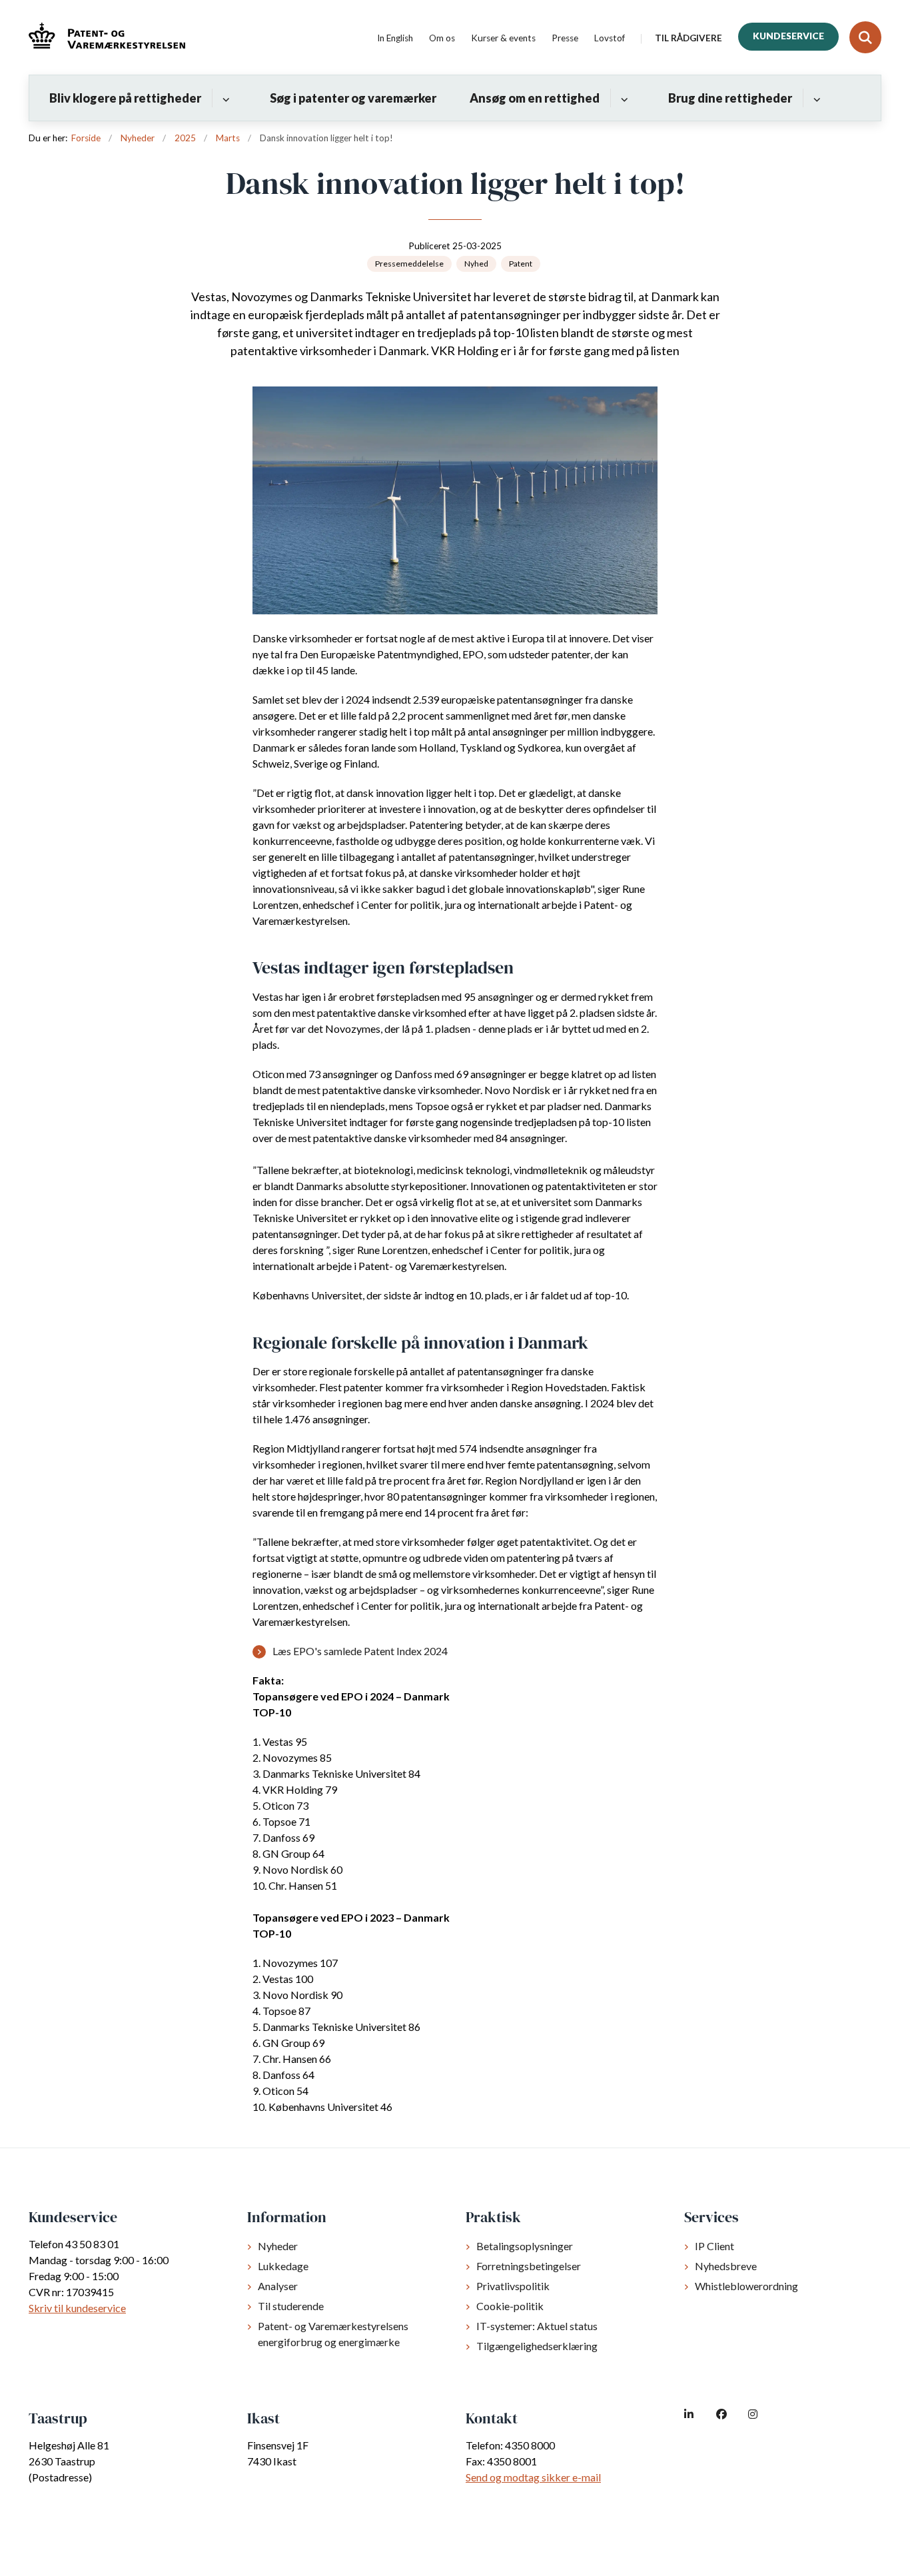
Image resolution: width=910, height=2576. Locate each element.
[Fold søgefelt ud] (865, 37)
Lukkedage (283, 2266)
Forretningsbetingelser (529, 2266)
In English (395, 39)
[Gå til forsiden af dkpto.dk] (107, 38)
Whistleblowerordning (746, 2286)
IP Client (714, 2246)
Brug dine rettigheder (730, 98)
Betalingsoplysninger (525, 2246)
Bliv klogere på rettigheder (125, 98)
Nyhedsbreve (726, 2266)
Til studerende (291, 2306)
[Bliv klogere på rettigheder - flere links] (224, 98)
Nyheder (278, 2246)
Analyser (278, 2286)
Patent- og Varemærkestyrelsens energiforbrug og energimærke (333, 2334)
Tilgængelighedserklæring (537, 2346)
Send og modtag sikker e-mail (533, 2477)
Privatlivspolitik (513, 2286)
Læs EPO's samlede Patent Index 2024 (360, 1651)
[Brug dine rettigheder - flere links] (815, 98)
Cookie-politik (510, 2306)
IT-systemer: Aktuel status (537, 2326)
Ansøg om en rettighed (535, 98)
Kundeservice (788, 36)
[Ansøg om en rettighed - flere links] (623, 98)
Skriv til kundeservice (77, 2308)
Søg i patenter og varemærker (353, 98)
